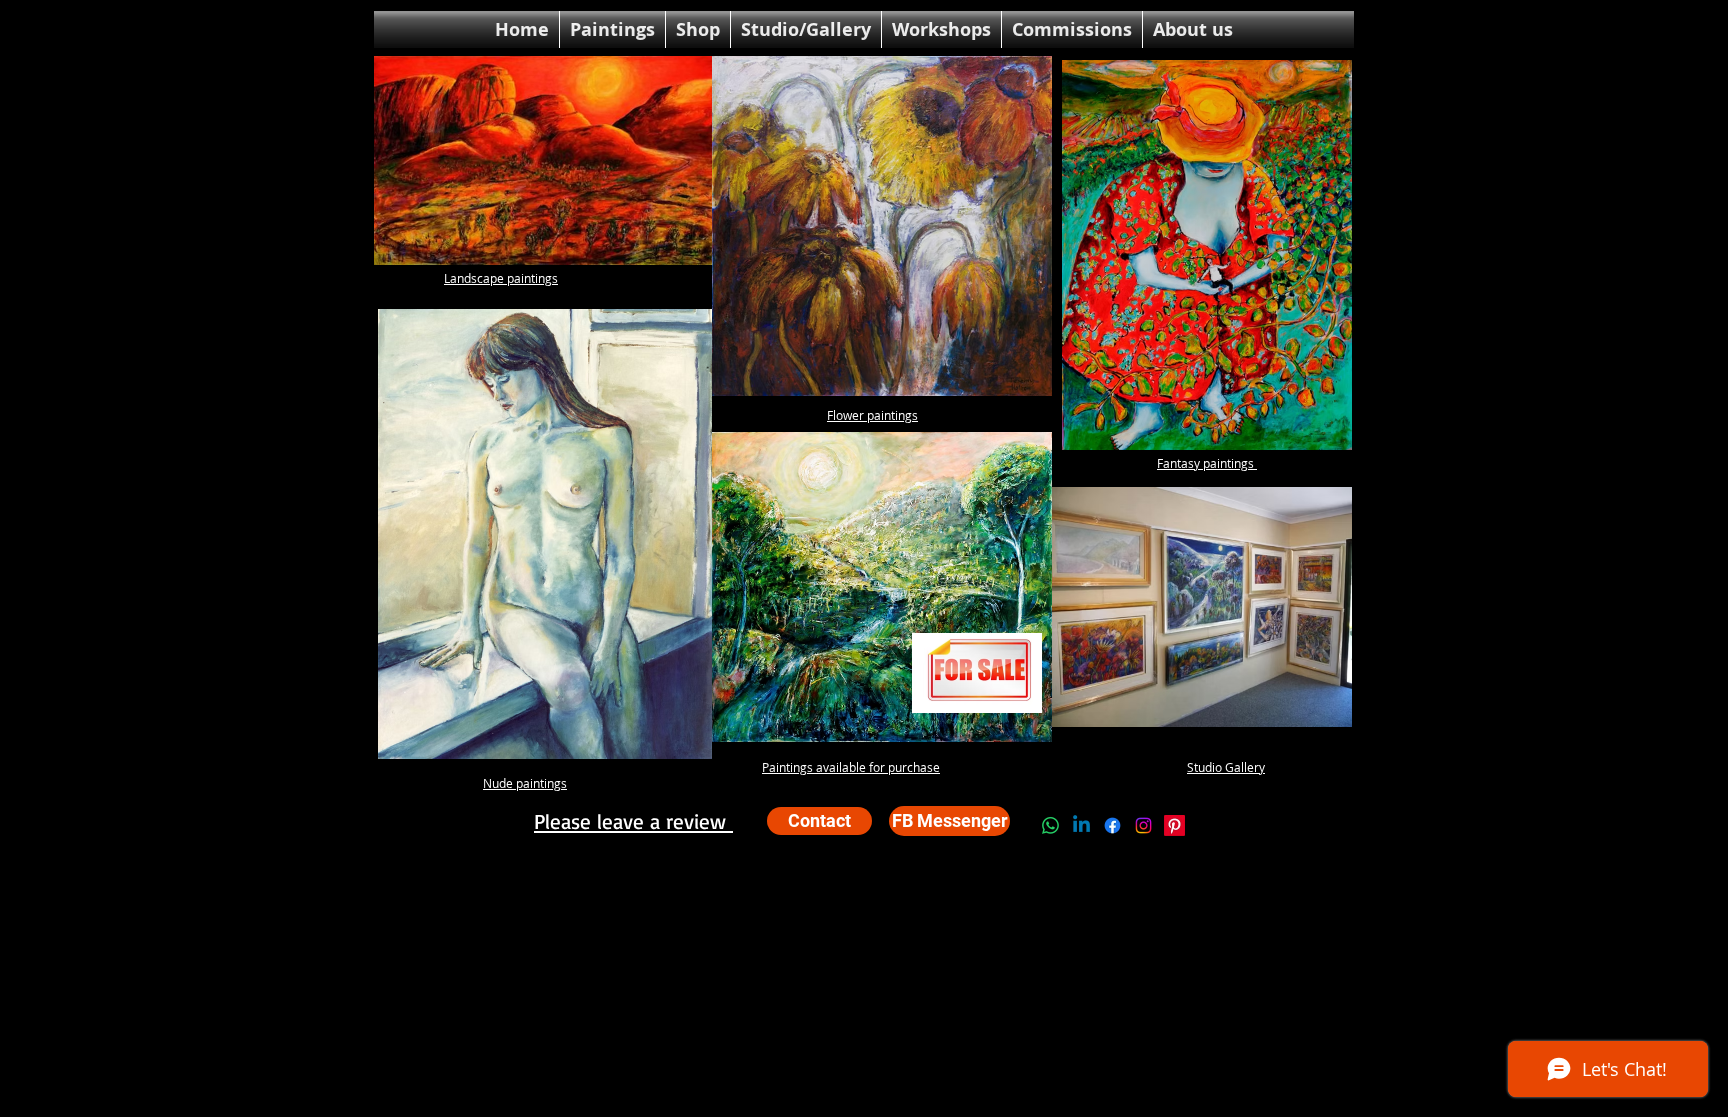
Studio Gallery (1226, 767)
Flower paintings (872, 415)
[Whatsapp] (1050, 825)
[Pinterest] (1174, 825)
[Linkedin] (1081, 825)
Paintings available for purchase (851, 767)
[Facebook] (1112, 825)
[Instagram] (1143, 825)
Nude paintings (525, 783)
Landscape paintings (501, 278)
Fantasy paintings (1207, 463)
